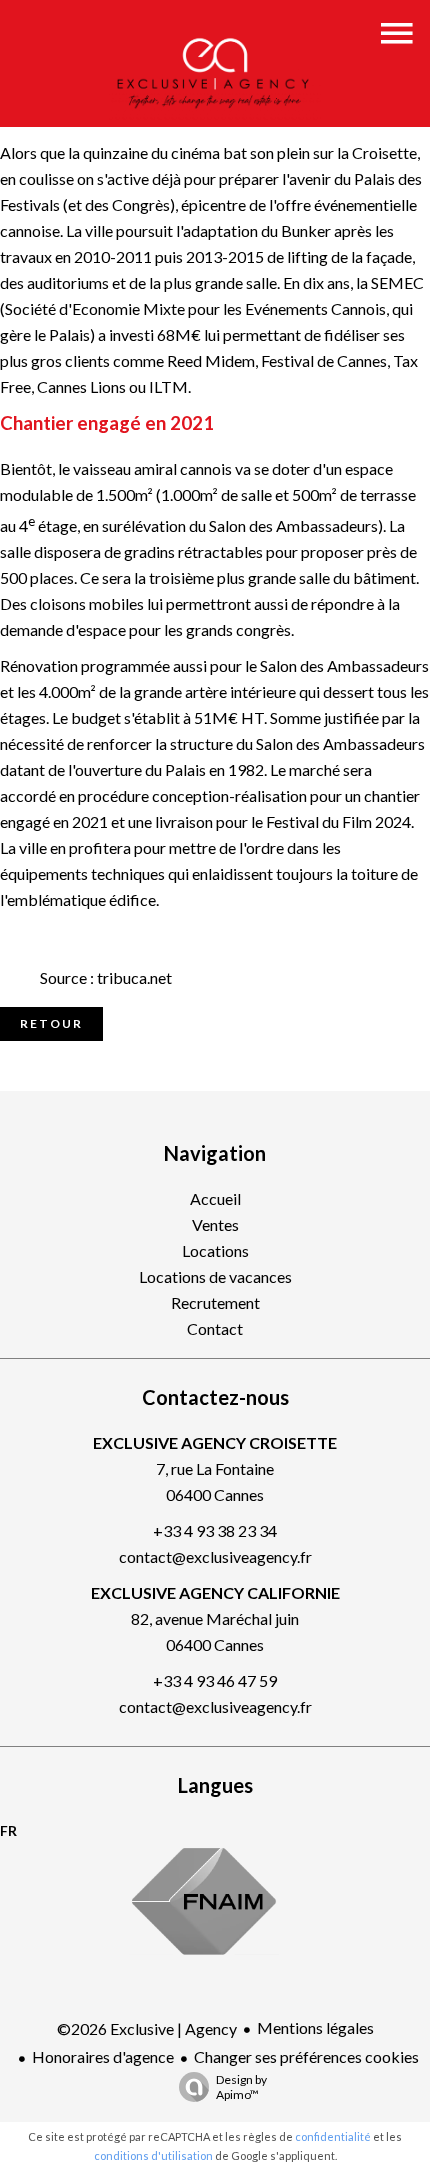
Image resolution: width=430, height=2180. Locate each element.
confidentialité (333, 2136)
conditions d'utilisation (153, 2155)
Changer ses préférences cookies (306, 2056)
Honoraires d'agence (103, 2056)
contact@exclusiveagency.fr (215, 1556)
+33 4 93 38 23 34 (215, 1530)
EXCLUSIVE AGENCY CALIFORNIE (215, 1592)
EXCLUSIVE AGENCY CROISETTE (215, 1442)
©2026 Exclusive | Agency (147, 2028)
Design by (241, 2087)
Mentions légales (315, 2027)
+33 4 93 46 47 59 (215, 1680)
